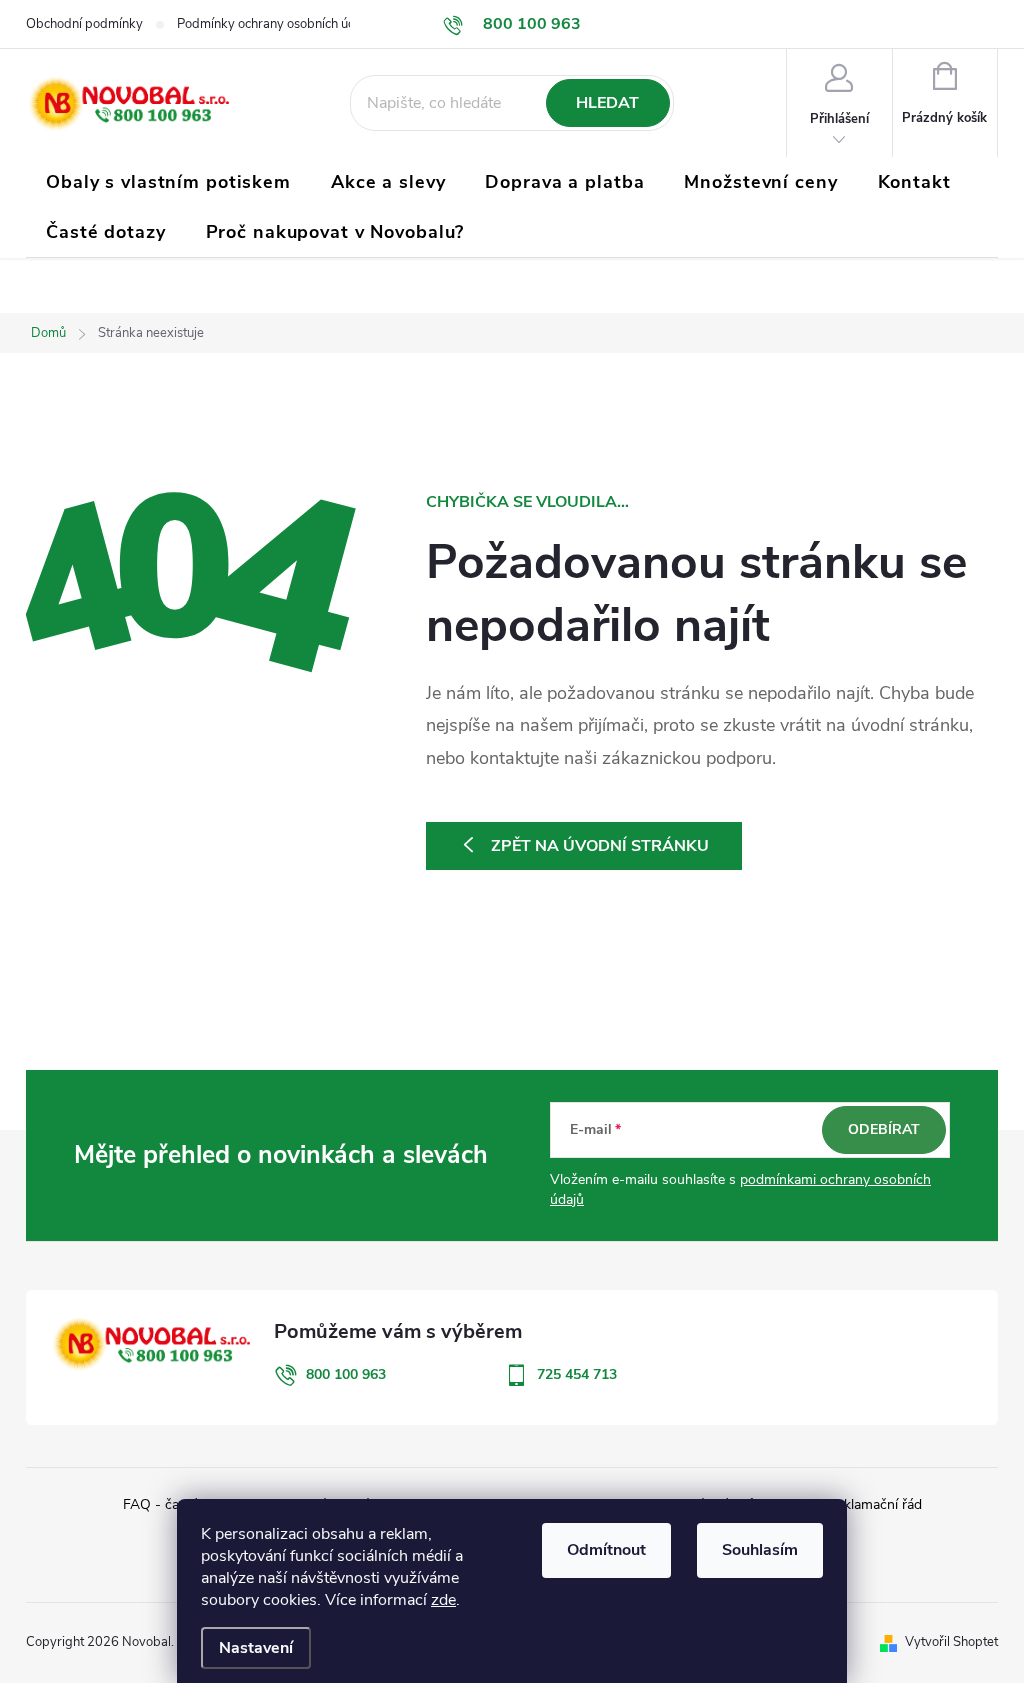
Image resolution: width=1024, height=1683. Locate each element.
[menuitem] (168, 182)
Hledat (607, 103)
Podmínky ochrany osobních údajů (275, 24)
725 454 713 (577, 1374)
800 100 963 (346, 1374)
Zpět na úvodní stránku (600, 846)
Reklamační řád (874, 1504)
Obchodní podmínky (84, 24)
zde (443, 1600)
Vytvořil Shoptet (951, 1642)
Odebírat (884, 1129)
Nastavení (256, 1648)
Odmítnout (606, 1550)
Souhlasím (760, 1550)
